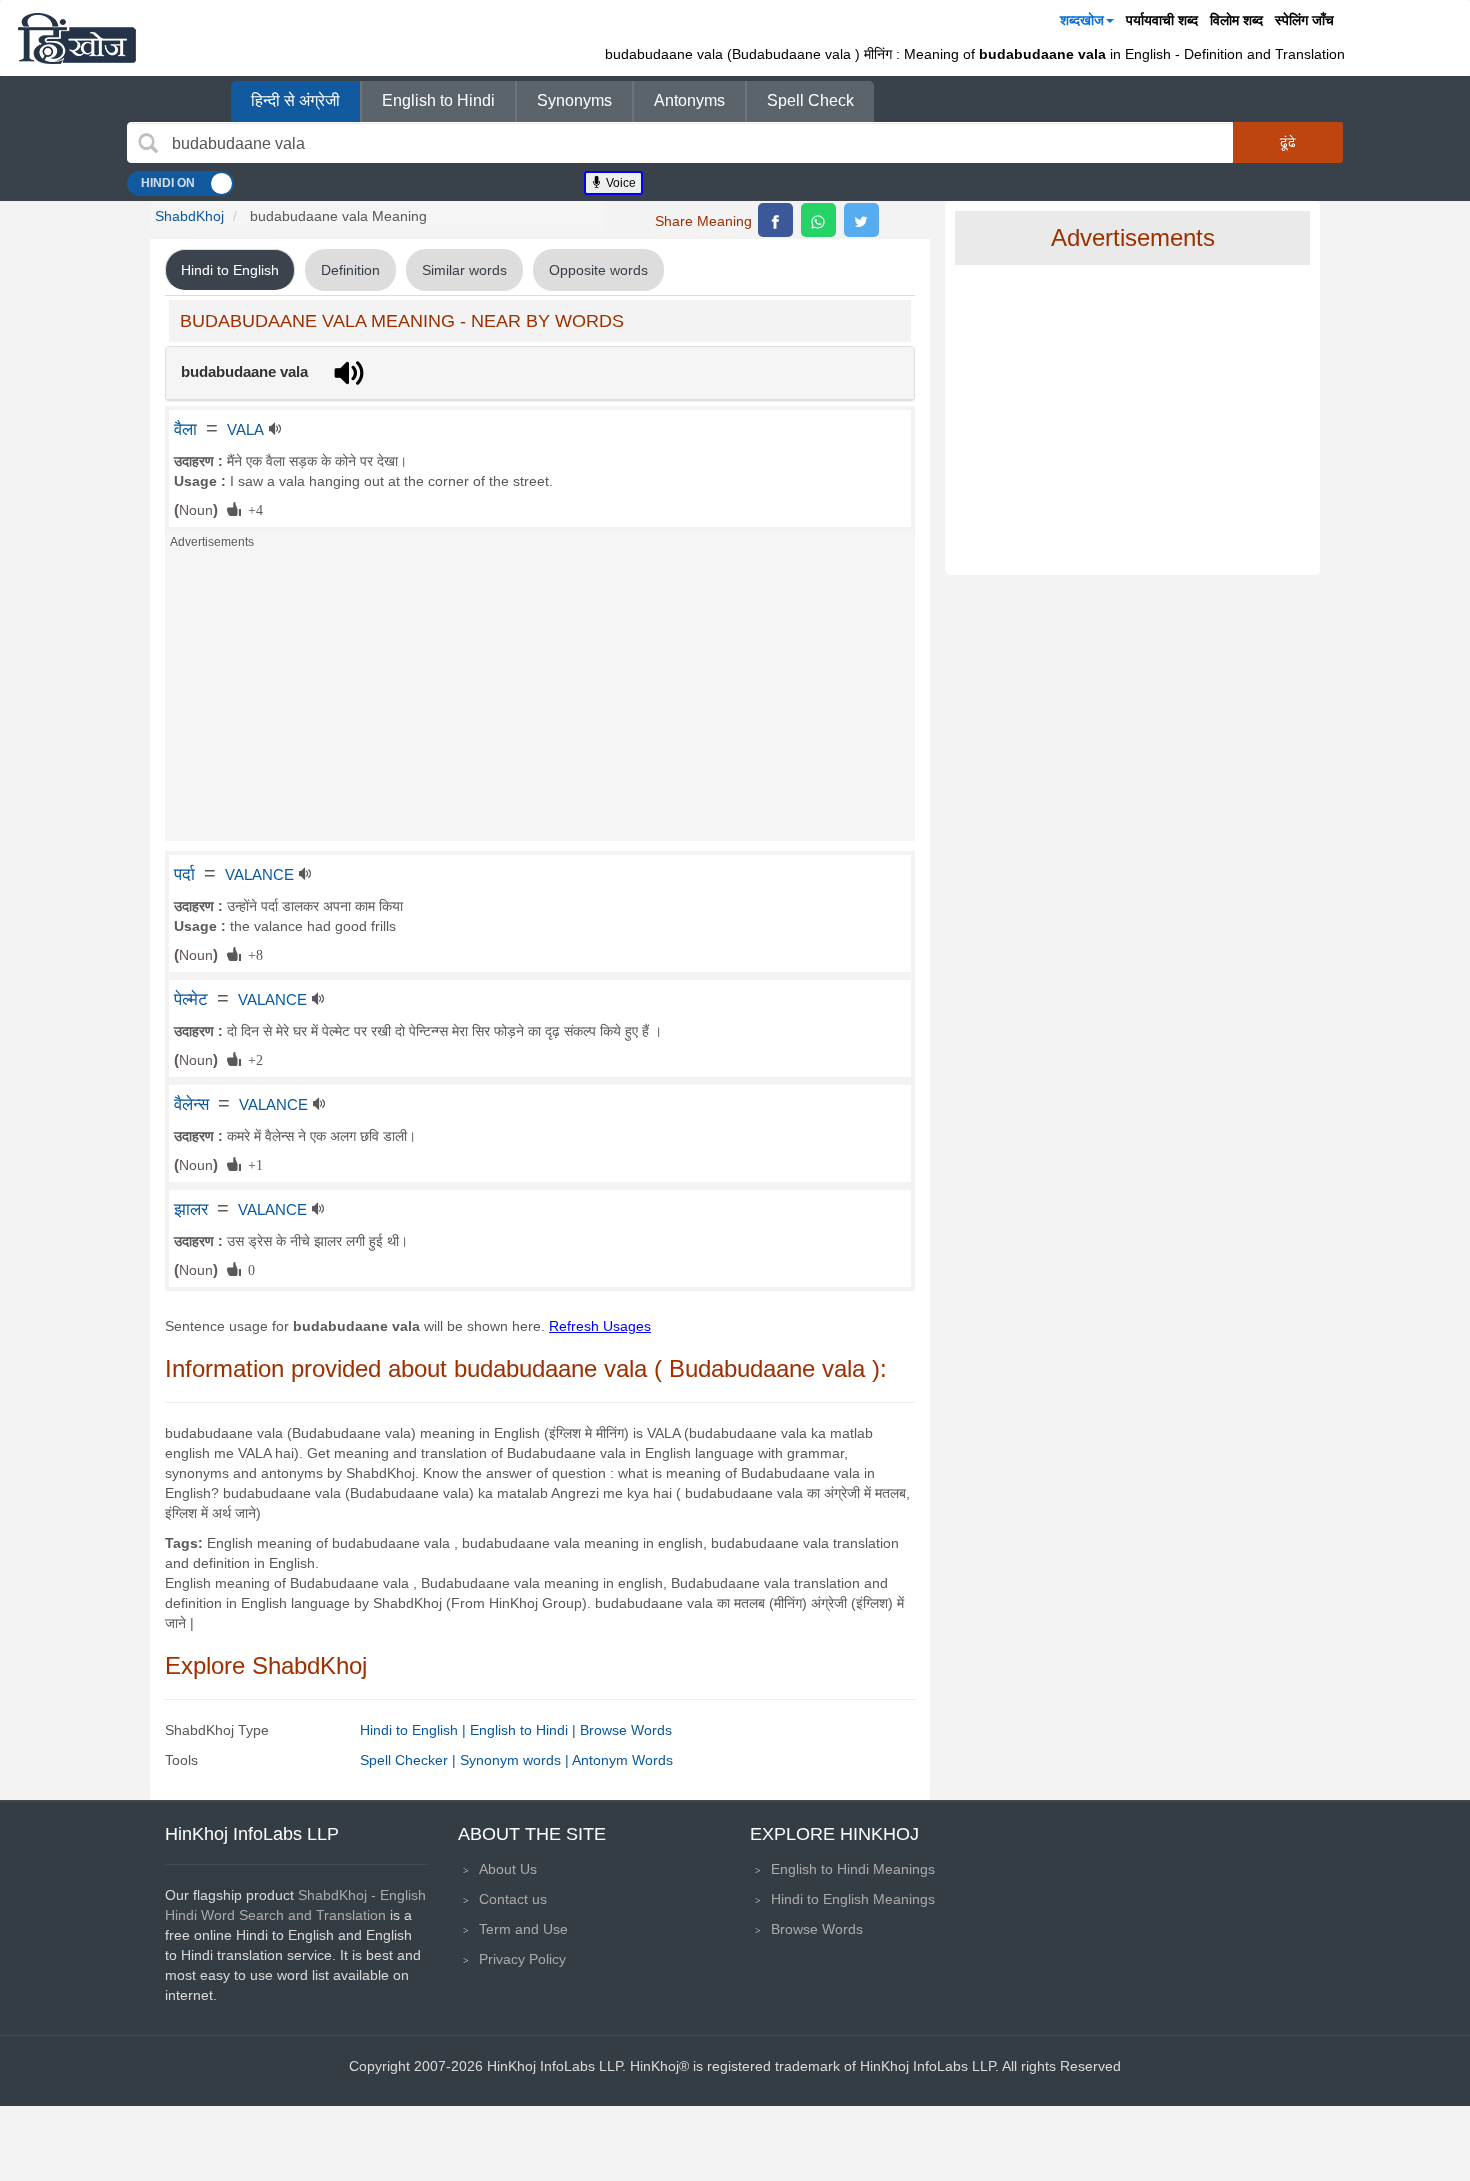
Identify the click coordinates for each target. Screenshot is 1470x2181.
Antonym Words (622, 1760)
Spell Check (810, 100)
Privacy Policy (522, 1959)
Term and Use (523, 1929)
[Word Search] (148, 143)
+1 (252, 1164)
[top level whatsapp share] (818, 220)
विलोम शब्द (1236, 20)
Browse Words (626, 1730)
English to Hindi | (525, 1730)
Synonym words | (516, 1760)
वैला (185, 429)
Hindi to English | (415, 1730)
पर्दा (184, 874)
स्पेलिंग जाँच (1304, 20)
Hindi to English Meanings (853, 1899)
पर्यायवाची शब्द (1162, 20)
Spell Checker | (410, 1760)
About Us (508, 1869)
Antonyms (689, 100)
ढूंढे (1288, 142)
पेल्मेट (191, 999)
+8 (252, 954)
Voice (619, 183)
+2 (252, 1059)
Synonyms (574, 100)
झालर (191, 1209)
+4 (252, 509)
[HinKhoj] (77, 38)
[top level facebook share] (775, 220)
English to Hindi (438, 100)
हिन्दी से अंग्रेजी (295, 100)
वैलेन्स (191, 1104)
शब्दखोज (1082, 20)
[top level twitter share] (861, 220)
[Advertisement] (540, 701)
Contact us (513, 1899)
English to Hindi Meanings (853, 1869)
